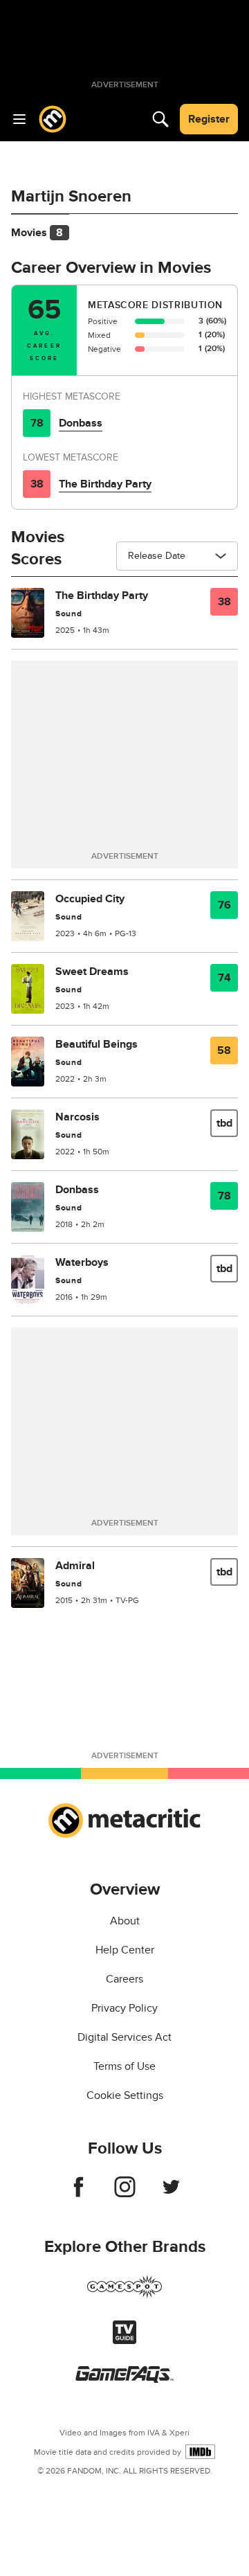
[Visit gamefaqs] (124, 2379)
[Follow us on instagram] (125, 2194)
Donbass (81, 423)
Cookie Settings (125, 2095)
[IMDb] (200, 2452)
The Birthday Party (105, 484)
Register (209, 119)
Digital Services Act (124, 2037)
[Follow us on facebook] (79, 2194)
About (125, 1921)
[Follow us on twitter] (171, 2194)
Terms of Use (124, 2066)
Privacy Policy (124, 2008)
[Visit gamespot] (124, 2295)
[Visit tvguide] (124, 2341)
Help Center (125, 1950)
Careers (124, 1979)
